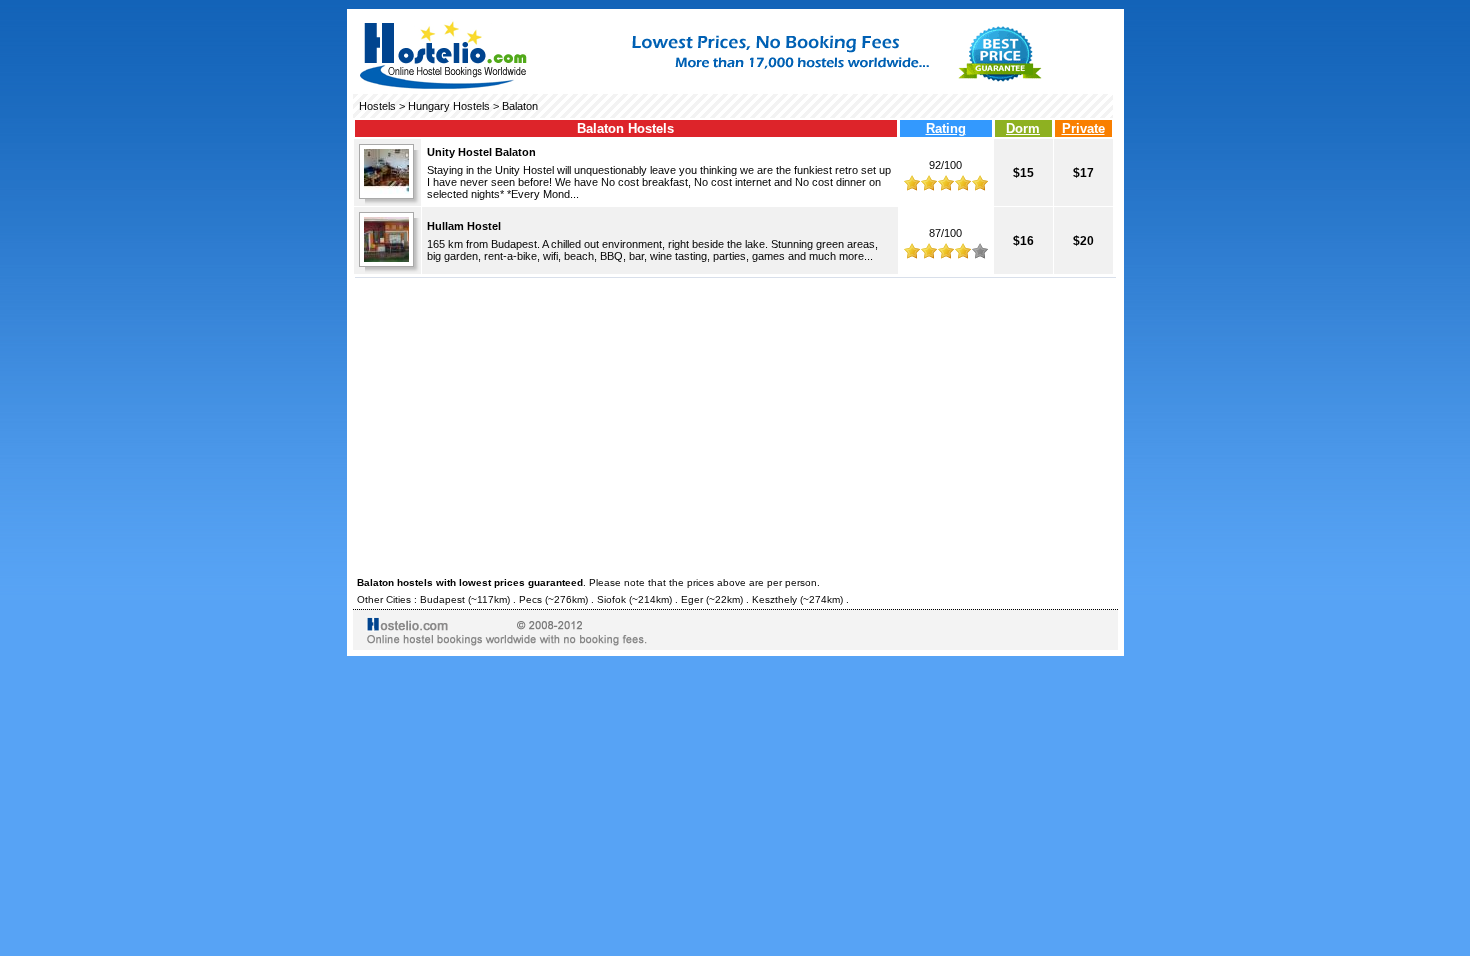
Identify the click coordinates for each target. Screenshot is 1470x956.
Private (1083, 128)
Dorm (1023, 128)
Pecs (530, 599)
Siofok (611, 599)
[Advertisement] (735, 424)
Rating (946, 128)
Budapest (442, 599)
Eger (692, 599)
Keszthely (774, 599)
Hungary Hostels (449, 106)
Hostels (377, 106)
